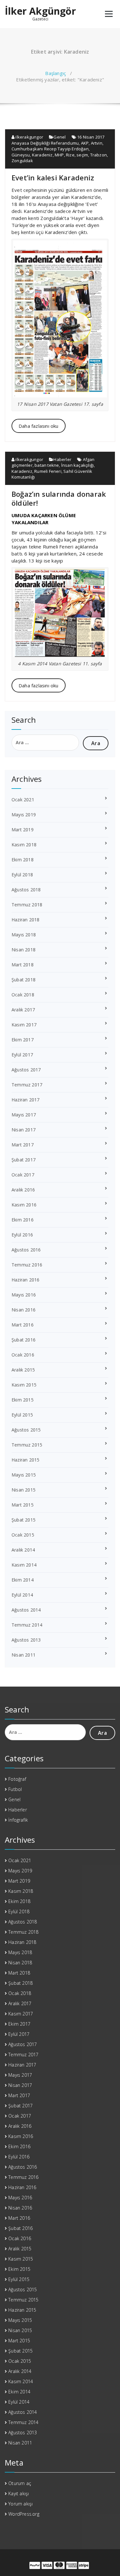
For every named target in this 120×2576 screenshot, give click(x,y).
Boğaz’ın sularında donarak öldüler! (59, 498)
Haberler (62, 459)
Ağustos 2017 (26, 1070)
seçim (82, 155)
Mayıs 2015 (24, 1475)
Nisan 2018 (24, 950)
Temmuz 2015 (27, 1445)
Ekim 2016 (23, 1220)
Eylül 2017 (22, 1055)
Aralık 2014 (23, 1550)
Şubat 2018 (24, 980)
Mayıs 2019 (24, 815)
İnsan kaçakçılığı (77, 465)
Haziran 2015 (25, 1460)
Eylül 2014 (22, 1595)
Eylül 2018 (22, 875)
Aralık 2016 (23, 1190)
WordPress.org (24, 2514)
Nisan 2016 (24, 1310)
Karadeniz (42, 155)
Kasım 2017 (24, 1025)
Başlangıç (56, 73)
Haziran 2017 (25, 1100)
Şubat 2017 (24, 1160)
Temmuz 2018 (27, 905)
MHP (59, 155)
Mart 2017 (23, 1145)
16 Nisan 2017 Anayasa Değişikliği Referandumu (58, 140)
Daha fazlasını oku (39, 426)
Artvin (97, 143)
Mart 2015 (23, 1505)
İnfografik (18, 1820)
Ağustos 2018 (26, 890)
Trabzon (99, 155)
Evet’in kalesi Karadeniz (53, 178)
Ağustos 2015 (26, 1430)
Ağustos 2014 (26, 1610)
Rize (70, 155)
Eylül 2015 (22, 1415)
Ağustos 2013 (26, 1640)
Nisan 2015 (24, 1490)
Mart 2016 (23, 1325)
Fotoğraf (17, 1779)
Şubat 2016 (24, 1340)
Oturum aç (20, 2483)
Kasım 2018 (24, 845)
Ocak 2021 (23, 800)
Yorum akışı (20, 2504)
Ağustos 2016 (26, 1250)
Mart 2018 (23, 965)
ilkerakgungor (29, 137)
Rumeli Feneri (48, 471)
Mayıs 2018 (24, 935)
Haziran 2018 (25, 920)
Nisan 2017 (24, 1130)
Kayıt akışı (19, 2493)
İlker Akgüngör (40, 11)
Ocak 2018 (23, 995)
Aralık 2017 (23, 1010)
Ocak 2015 (23, 1535)
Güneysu (21, 155)
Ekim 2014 (23, 1580)
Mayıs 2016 (24, 1295)
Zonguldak (22, 161)
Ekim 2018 (23, 860)
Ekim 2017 (23, 1040)
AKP (85, 143)
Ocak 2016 (23, 1355)
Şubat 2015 (24, 1520)
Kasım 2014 (24, 1565)
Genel (60, 137)
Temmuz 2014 (27, 1625)
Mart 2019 (23, 830)
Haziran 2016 (25, 1280)
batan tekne (47, 465)
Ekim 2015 (23, 1400)
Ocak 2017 (23, 1175)
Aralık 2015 (23, 1370)
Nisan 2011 (24, 1655)
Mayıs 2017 (24, 1115)
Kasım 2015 (24, 1385)
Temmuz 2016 (27, 1265)
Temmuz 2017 (27, 1085)
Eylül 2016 (22, 1235)
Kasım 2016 (24, 1205)
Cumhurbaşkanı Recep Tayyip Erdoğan (50, 149)
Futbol (15, 1789)
